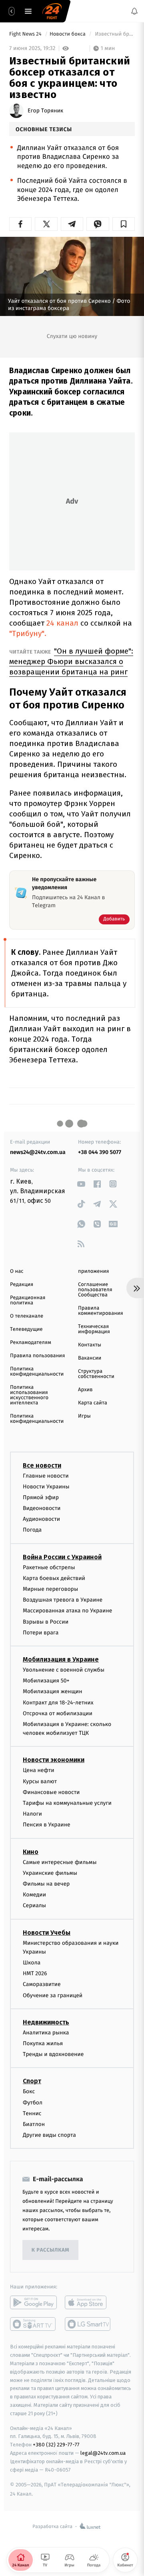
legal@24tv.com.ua (103, 2453)
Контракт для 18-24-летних (58, 1702)
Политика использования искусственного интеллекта (29, 1395)
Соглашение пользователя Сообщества (95, 1290)
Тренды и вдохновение (53, 2054)
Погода (32, 1530)
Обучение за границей (53, 1995)
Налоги (32, 1814)
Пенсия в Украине (47, 1825)
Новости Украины (46, 1487)
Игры (84, 1416)
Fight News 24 (26, 34)
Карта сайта (93, 1403)
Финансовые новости (51, 1792)
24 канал (62, 623)
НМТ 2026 (35, 1973)
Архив (85, 1390)
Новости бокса (68, 34)
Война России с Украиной (62, 1557)
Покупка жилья (43, 2043)
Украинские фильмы (50, 1873)
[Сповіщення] (134, 11)
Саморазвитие (42, 1984)
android (33, 2302)
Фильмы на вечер (46, 1884)
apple (88, 2302)
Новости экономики (54, 1760)
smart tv (33, 2324)
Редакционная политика (28, 1300)
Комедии (34, 1895)
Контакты (90, 1345)
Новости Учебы (47, 1932)
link (81, 1184)
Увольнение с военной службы (64, 1670)
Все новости (42, 1465)
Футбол (33, 2103)
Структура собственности (96, 1374)
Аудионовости (41, 1519)
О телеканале (27, 1316)
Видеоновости (42, 1508)
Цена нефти (39, 1770)
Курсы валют (40, 1781)
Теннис (32, 2113)
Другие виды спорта (49, 2135)
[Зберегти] (124, 224)
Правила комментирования (101, 1311)
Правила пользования (37, 1356)
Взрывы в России (46, 1621)
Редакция (22, 1285)
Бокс (29, 2091)
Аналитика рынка (46, 2033)
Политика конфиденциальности (37, 1372)
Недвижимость (46, 2022)
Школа (32, 1963)
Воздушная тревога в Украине (63, 1600)
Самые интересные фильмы (60, 1862)
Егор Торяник (45, 111)
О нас (17, 1271)
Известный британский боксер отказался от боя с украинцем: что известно (114, 34)
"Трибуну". (28, 633)
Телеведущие (26, 1329)
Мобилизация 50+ (46, 1681)
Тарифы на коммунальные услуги (67, 1803)
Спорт (32, 2081)
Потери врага (41, 1633)
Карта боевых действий (54, 1578)
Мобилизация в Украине (61, 1659)
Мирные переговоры (50, 1589)
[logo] (52, 11)
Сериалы (34, 1905)
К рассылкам (50, 2250)
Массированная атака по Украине (67, 1611)
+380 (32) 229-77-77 (56, 2445)
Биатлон (34, 2124)
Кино (31, 1851)
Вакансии (90, 1358)
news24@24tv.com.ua (38, 1152)
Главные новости (46, 1475)
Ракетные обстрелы (49, 1567)
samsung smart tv (88, 2324)
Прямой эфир (41, 1497)
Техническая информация (94, 1329)
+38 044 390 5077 (100, 1152)
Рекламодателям (31, 1343)
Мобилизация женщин (53, 1691)
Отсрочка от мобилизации (58, 1713)
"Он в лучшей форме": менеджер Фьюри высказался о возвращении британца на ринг (71, 661)
